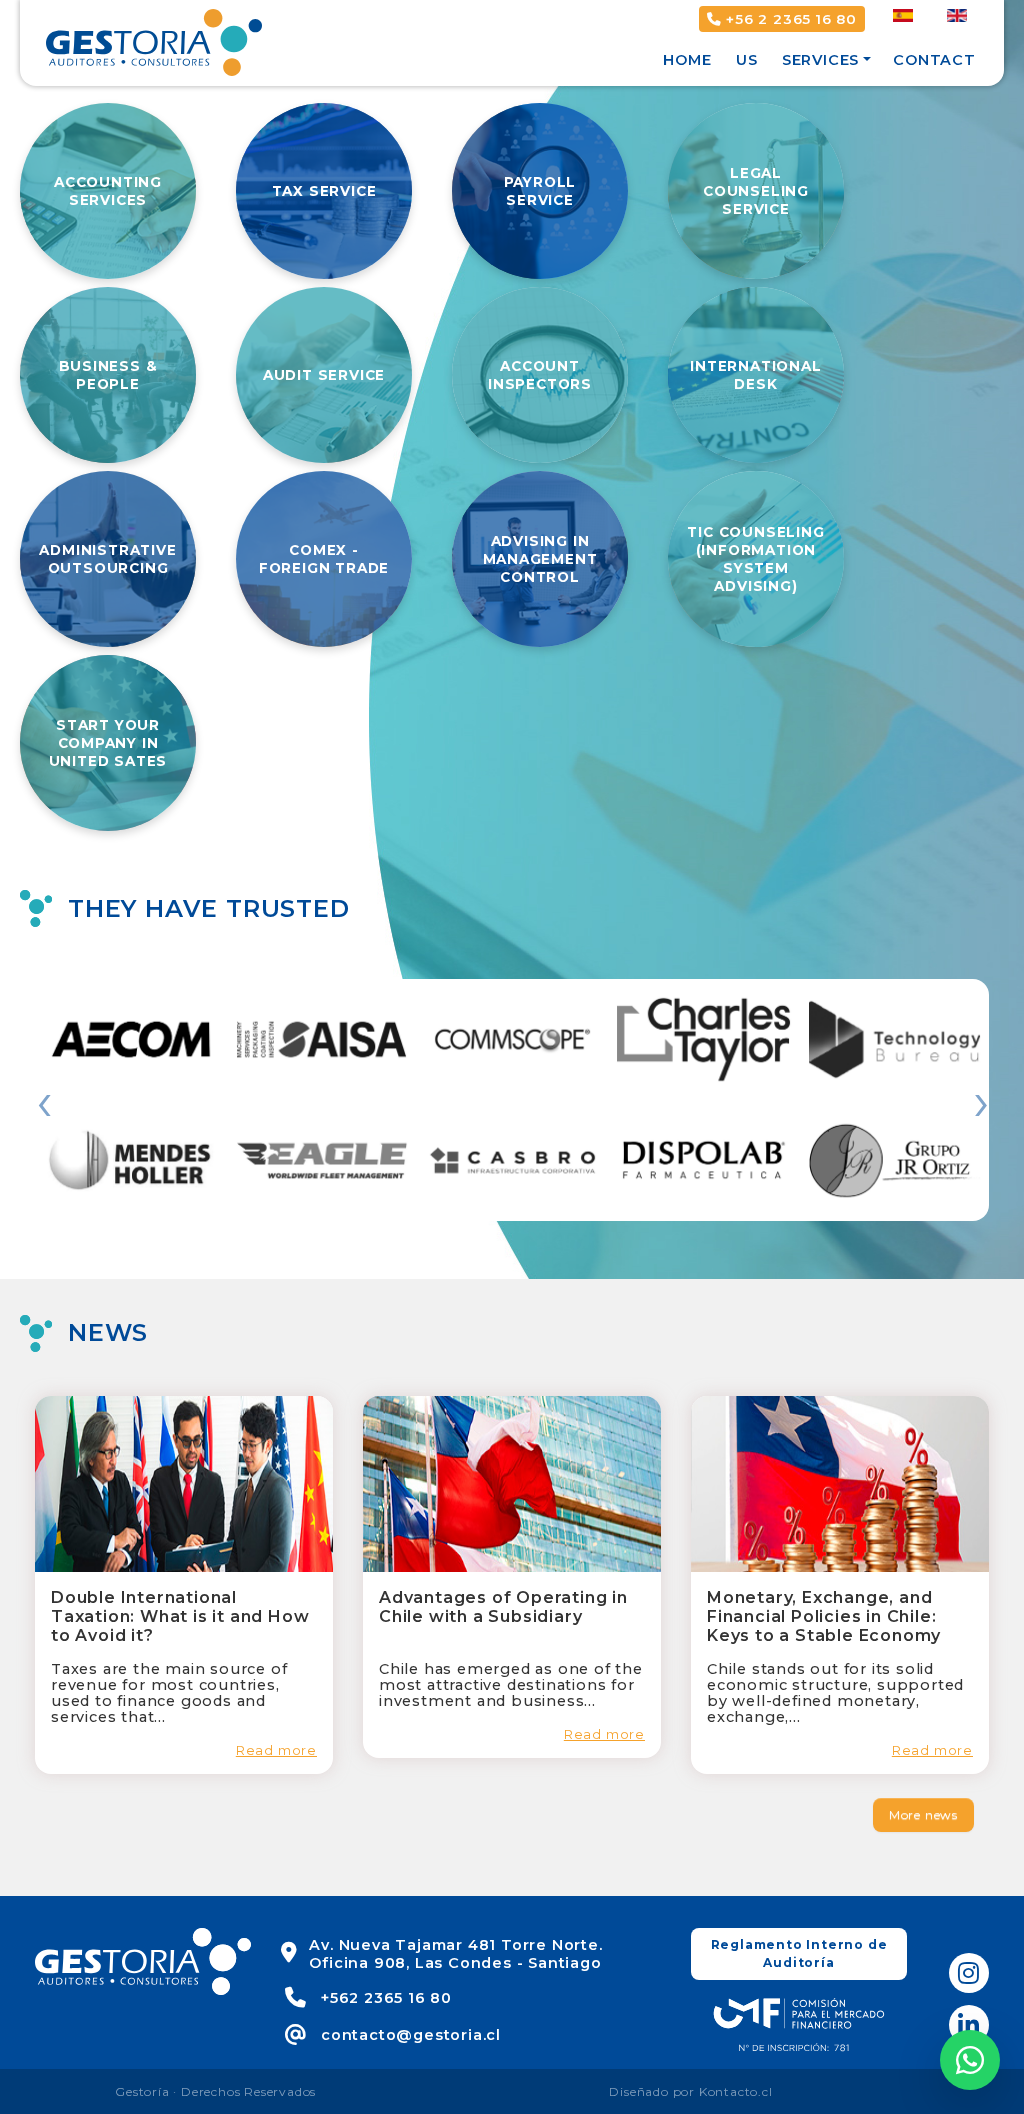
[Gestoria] (154, 41)
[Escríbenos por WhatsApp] (970, 2060)
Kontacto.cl (736, 2091)
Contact (934, 60)
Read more (276, 1750)
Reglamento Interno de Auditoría (799, 1953)
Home (687, 60)
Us (747, 60)
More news (923, 1814)
